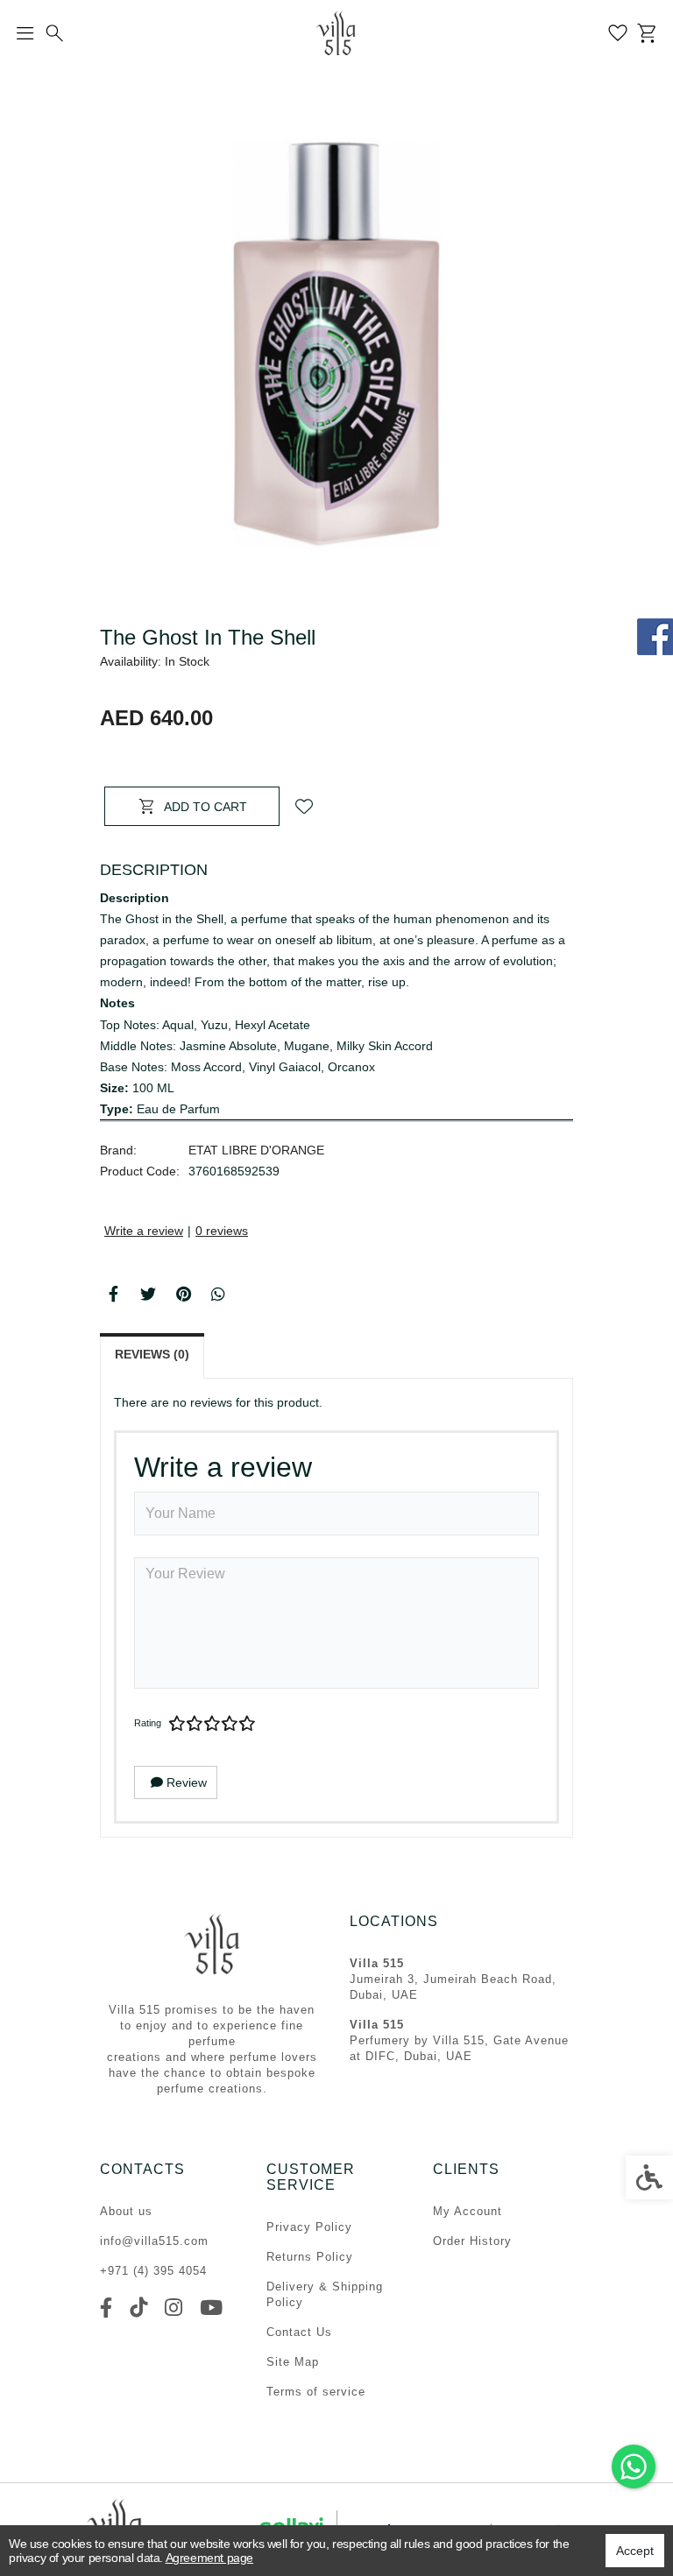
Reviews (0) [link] (152, 1354)
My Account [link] (468, 2211)
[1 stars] (177, 1724)
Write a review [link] (144, 1231)
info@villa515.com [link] (154, 2241)
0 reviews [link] (222, 1231)
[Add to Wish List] (304, 806)
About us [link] (126, 2211)
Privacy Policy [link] (309, 2227)
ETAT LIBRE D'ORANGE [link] (256, 1150)
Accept (635, 2551)
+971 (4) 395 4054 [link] (153, 2271)
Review (185, 1782)
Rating (148, 1723)
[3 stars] (212, 1724)
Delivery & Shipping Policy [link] (325, 2294)
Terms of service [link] (316, 2392)
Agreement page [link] (209, 2558)
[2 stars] (195, 1724)
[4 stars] (230, 1724)
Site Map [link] (293, 2362)
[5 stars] (247, 1724)
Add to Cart (205, 807)
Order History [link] (472, 2241)
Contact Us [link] (299, 2332)
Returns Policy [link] (310, 2257)
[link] (634, 2467)
